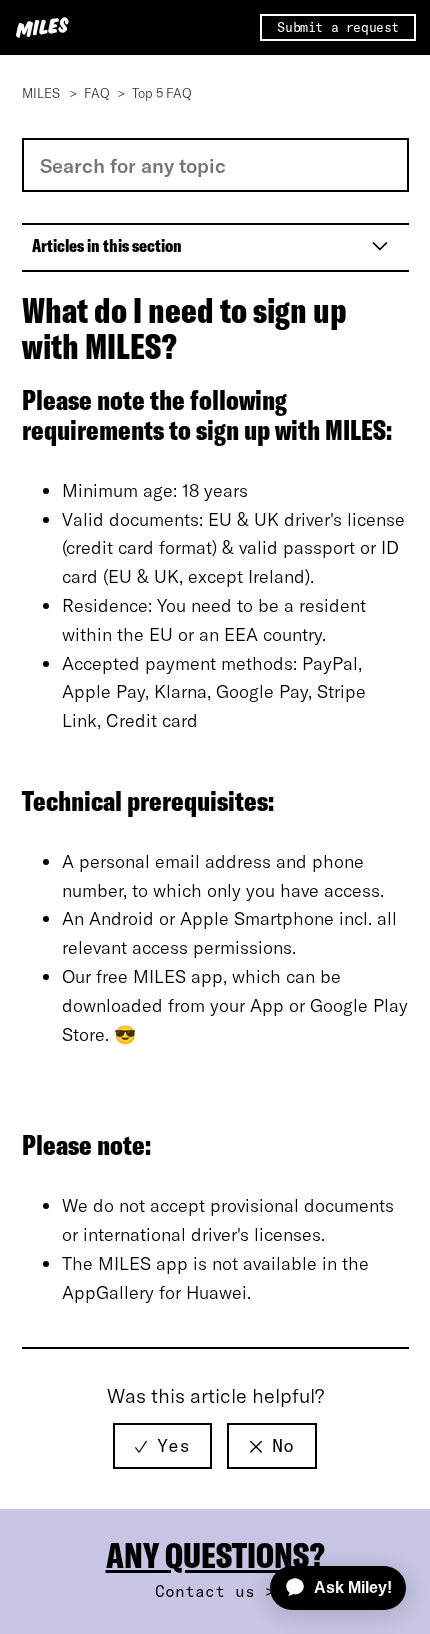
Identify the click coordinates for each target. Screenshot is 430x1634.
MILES (41, 93)
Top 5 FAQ (162, 93)
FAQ (97, 93)
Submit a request (338, 27)
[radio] (162, 1446)
